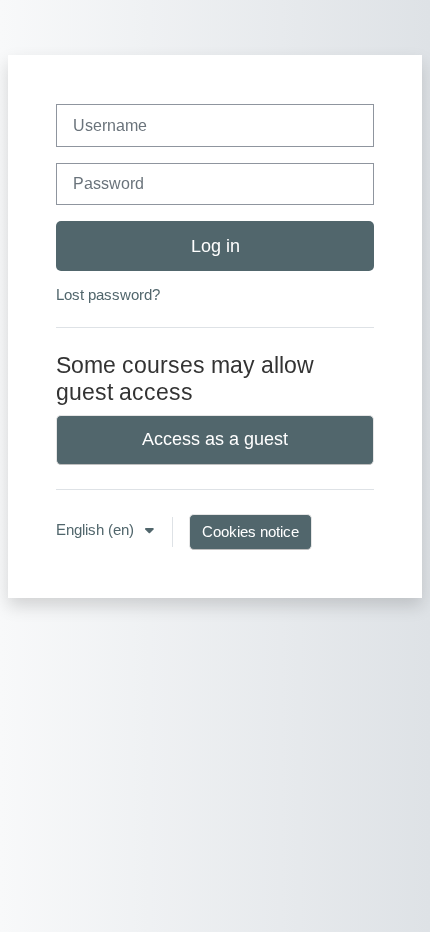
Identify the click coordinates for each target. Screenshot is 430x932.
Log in (215, 246)
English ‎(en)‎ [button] (97, 530)
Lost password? (108, 295)
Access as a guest (215, 439)
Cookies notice (250, 532)
